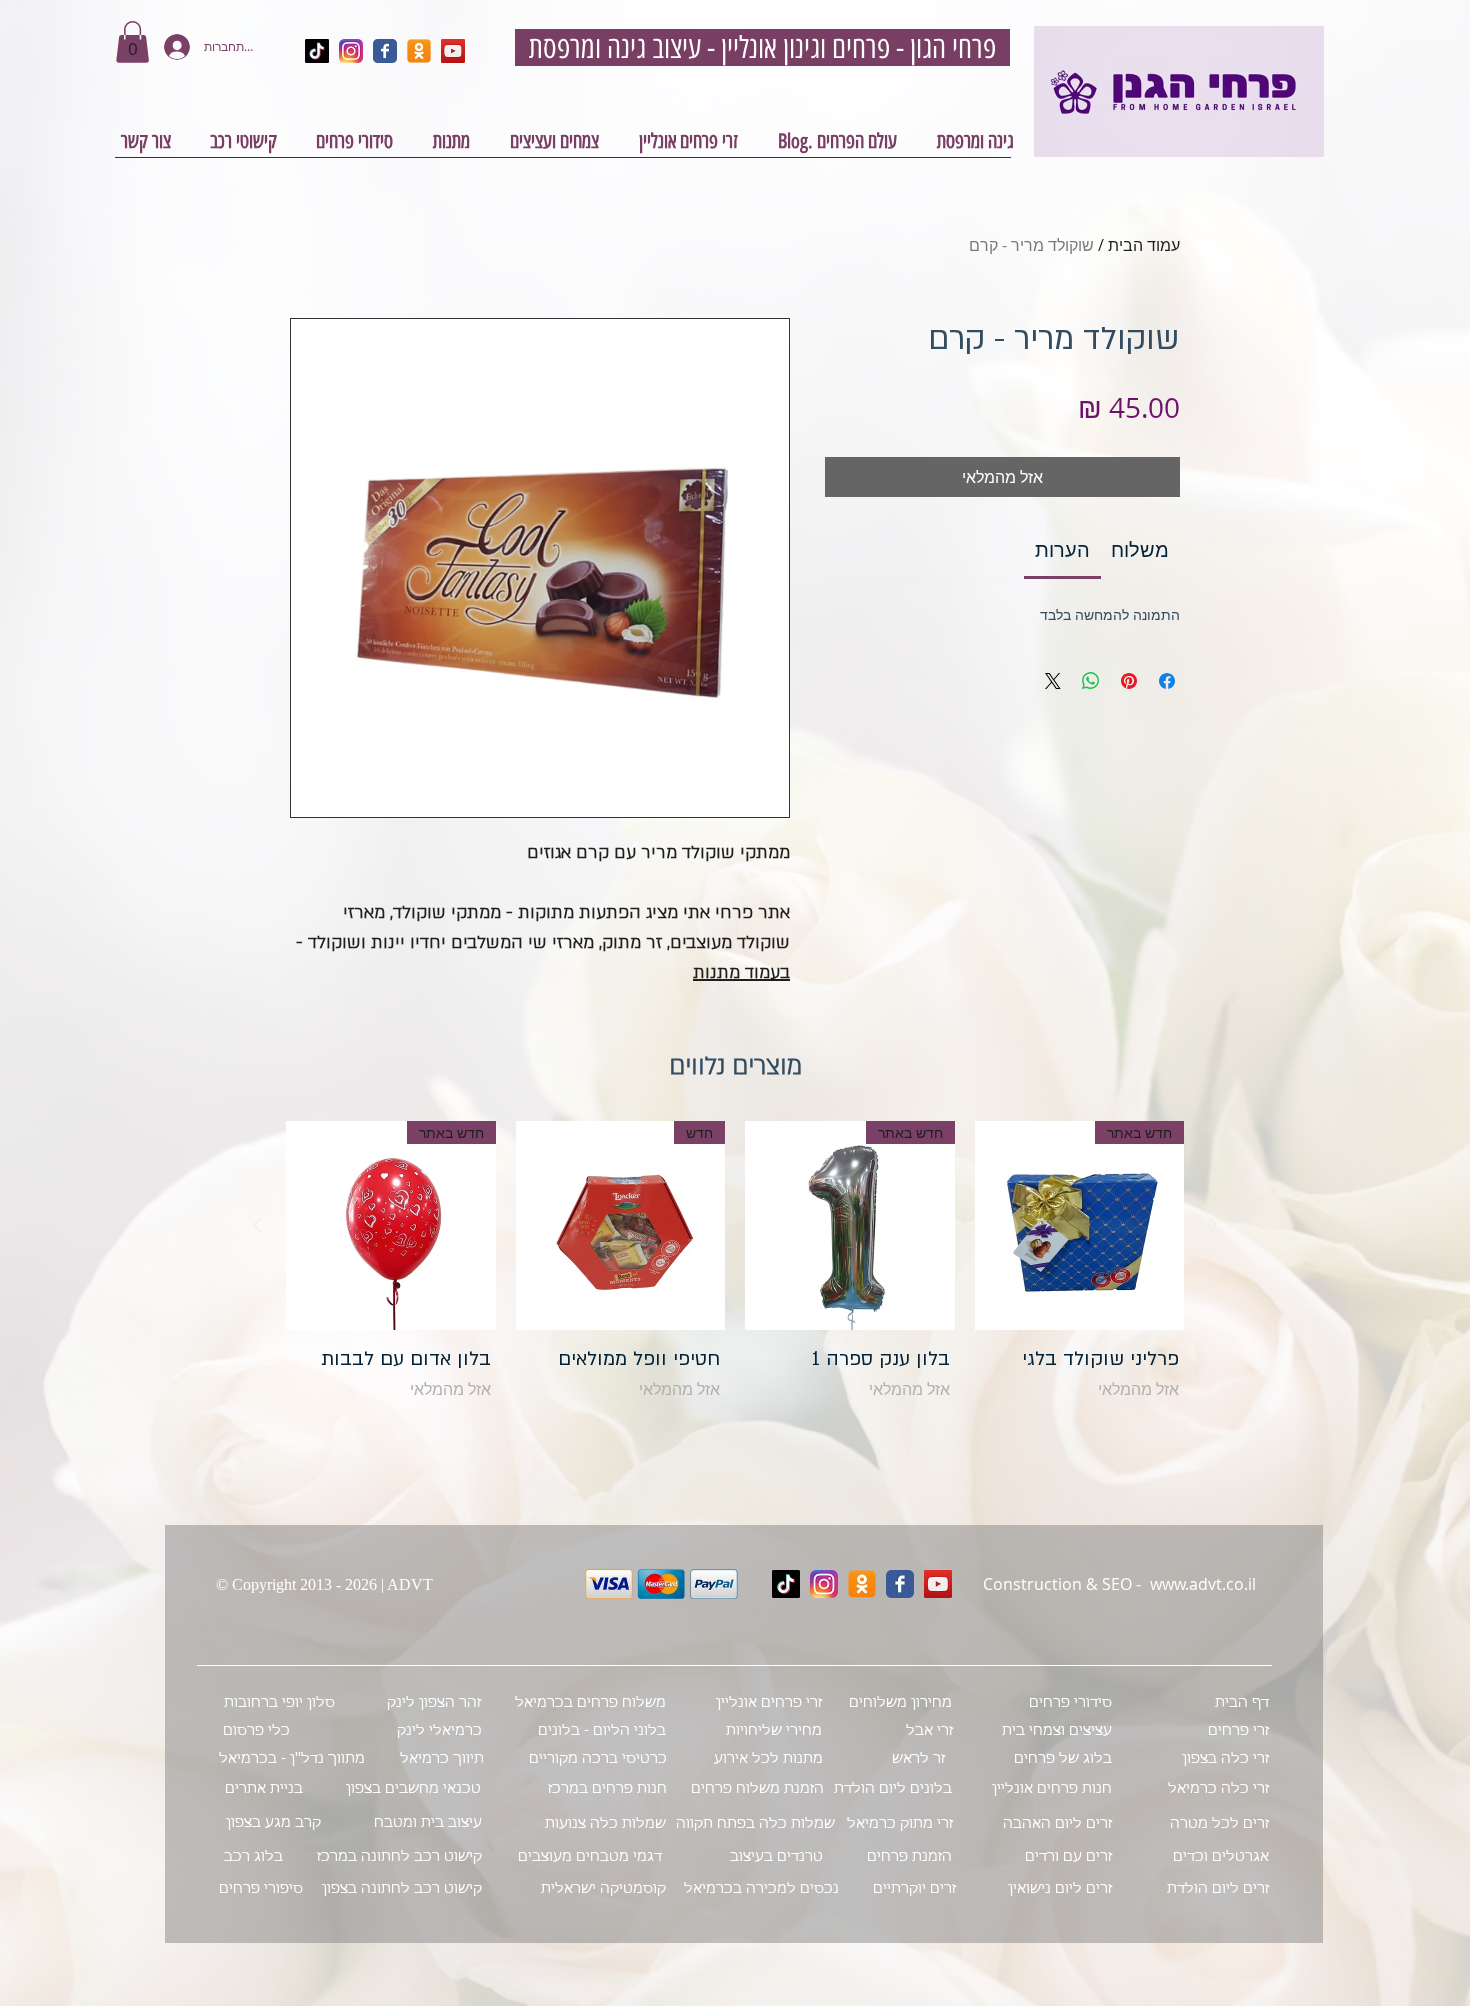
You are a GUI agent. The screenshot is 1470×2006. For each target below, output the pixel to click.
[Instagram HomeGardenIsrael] (351, 51)
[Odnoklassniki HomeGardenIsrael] (419, 51)
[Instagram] (824, 1584)
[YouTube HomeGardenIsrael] (453, 51)
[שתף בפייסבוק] (1167, 681)
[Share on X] (1053, 681)
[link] (1062, 549)
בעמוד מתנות (741, 972)
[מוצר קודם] (1213, 1225)
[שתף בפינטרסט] (1129, 681)
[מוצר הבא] (257, 1225)
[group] (735, 1277)
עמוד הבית (1144, 245)
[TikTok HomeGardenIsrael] (317, 51)
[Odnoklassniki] (862, 1584)
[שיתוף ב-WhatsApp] (1091, 681)
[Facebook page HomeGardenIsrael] (385, 51)
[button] (132, 42)
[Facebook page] (900, 1584)
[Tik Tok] (786, 1584)
